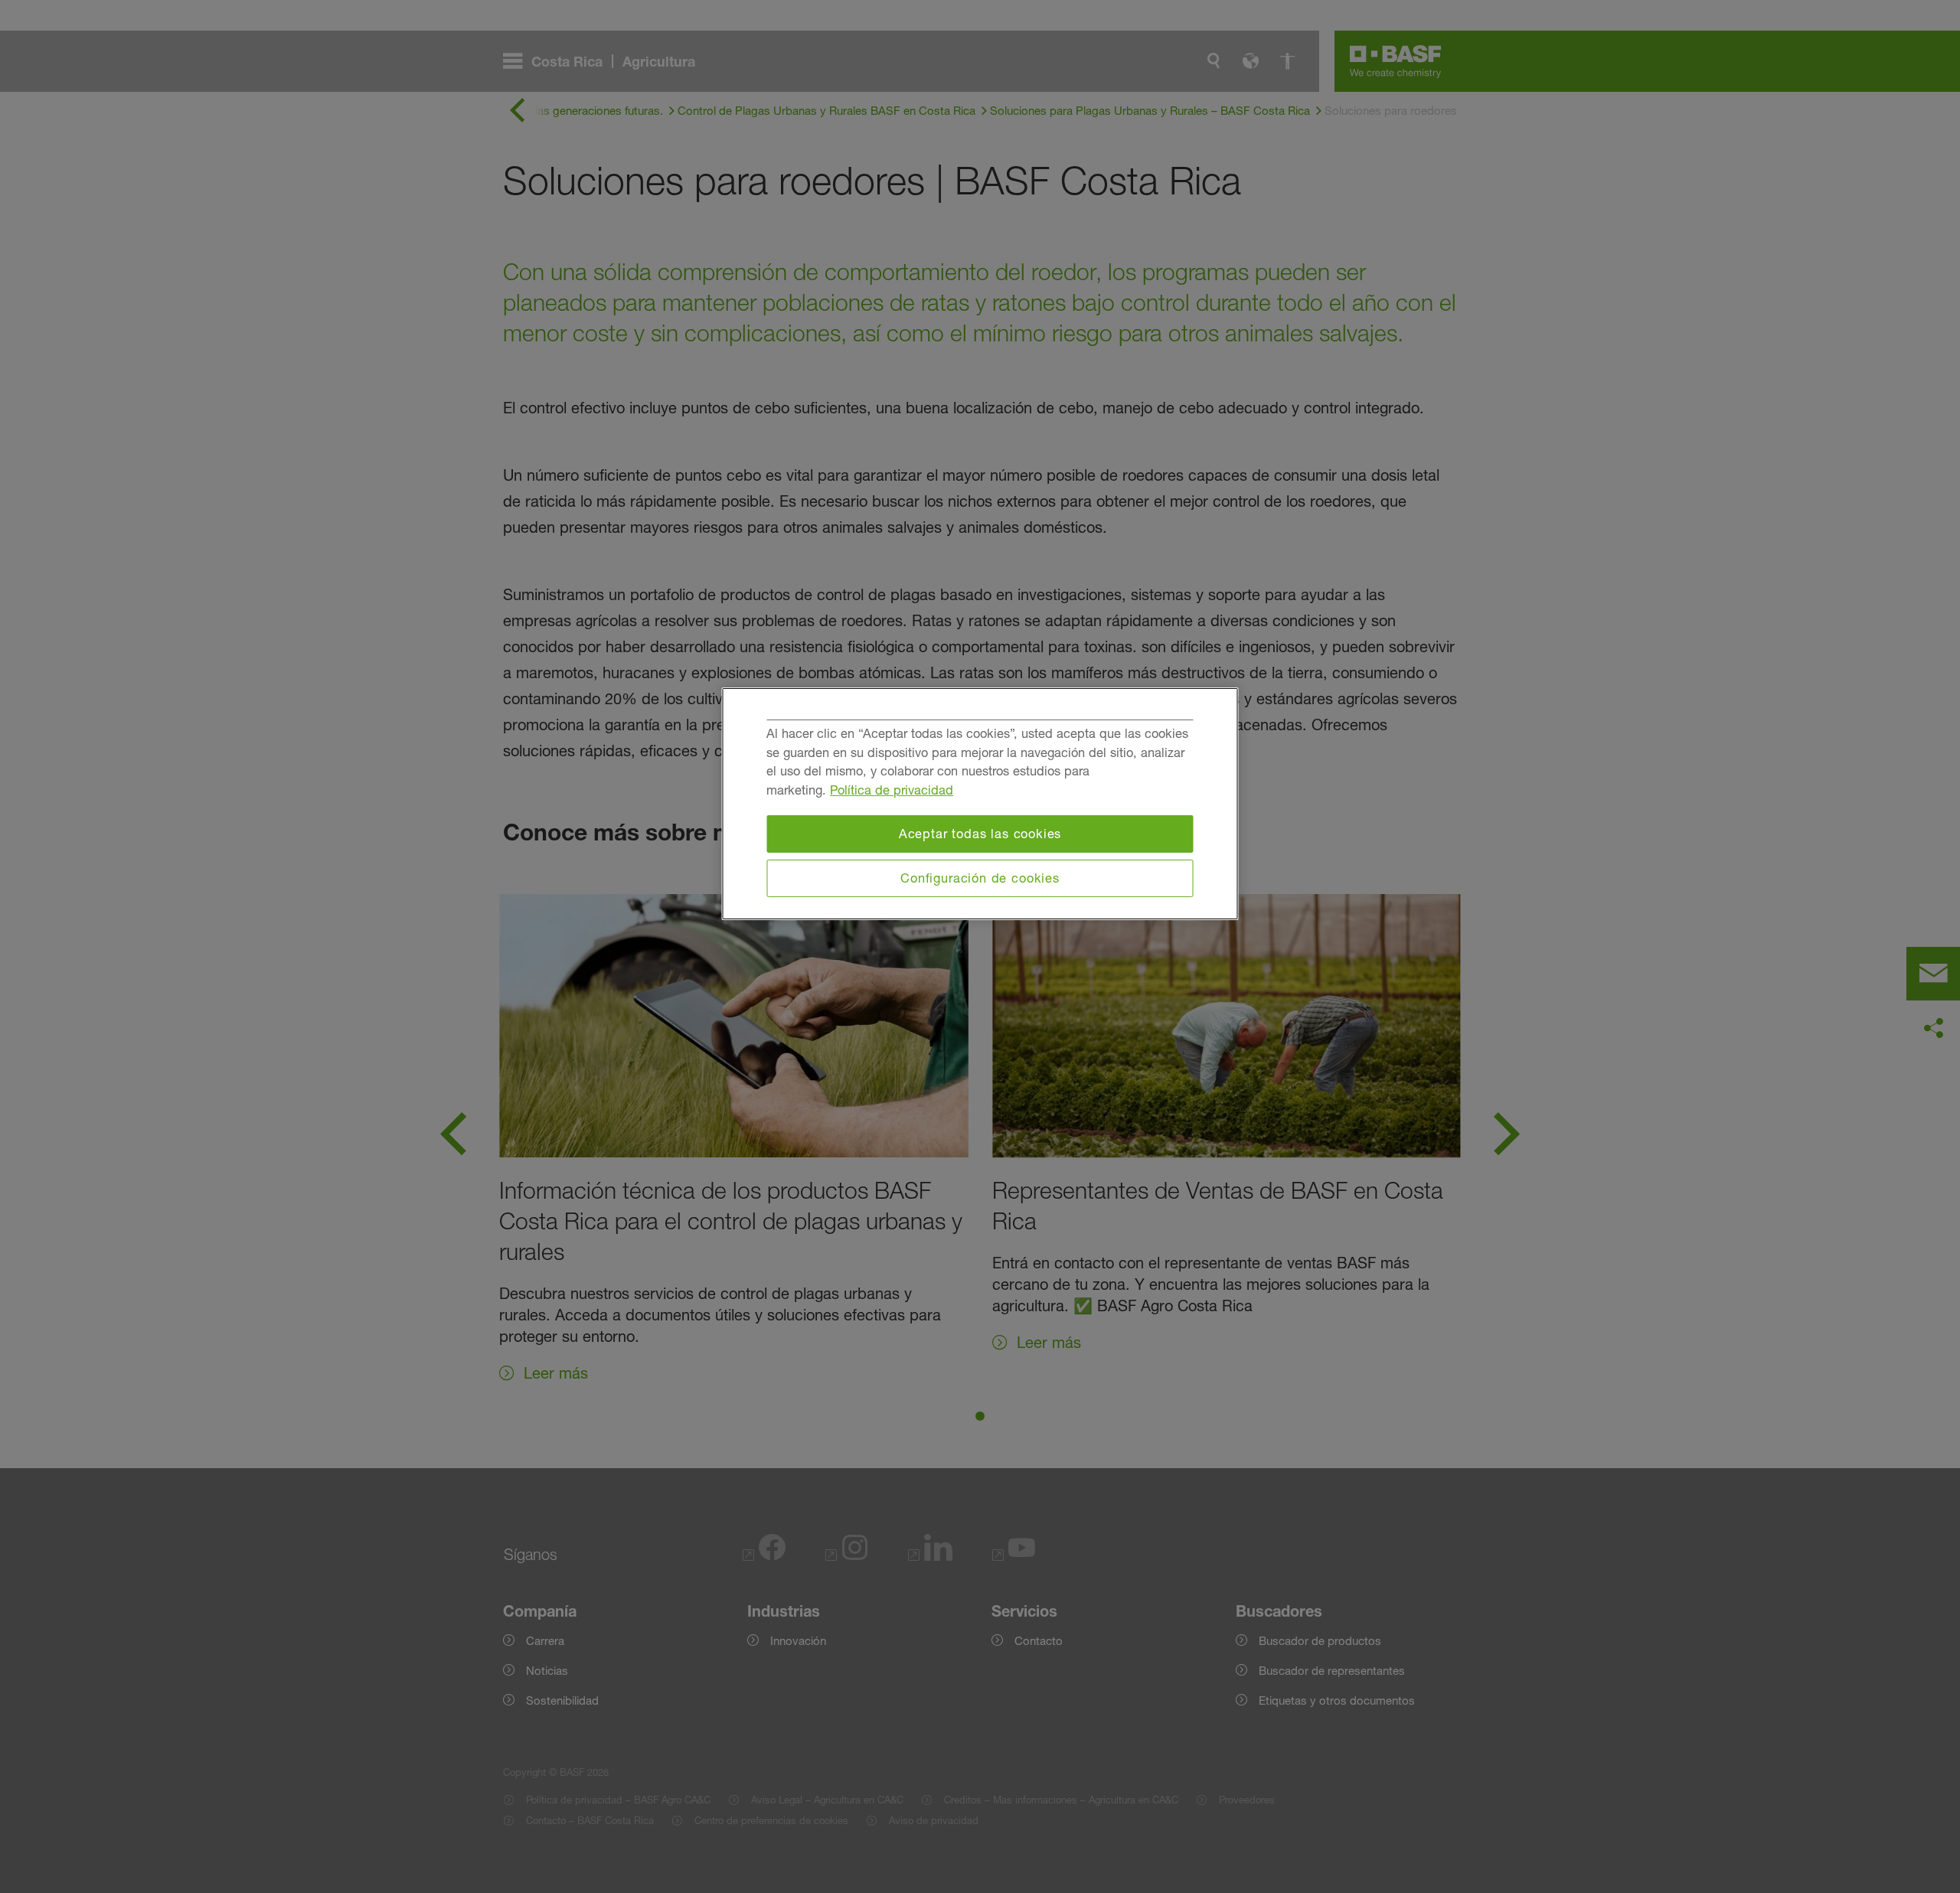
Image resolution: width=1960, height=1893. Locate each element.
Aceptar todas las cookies (980, 834)
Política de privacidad (892, 790)
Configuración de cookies (980, 878)
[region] (980, 804)
